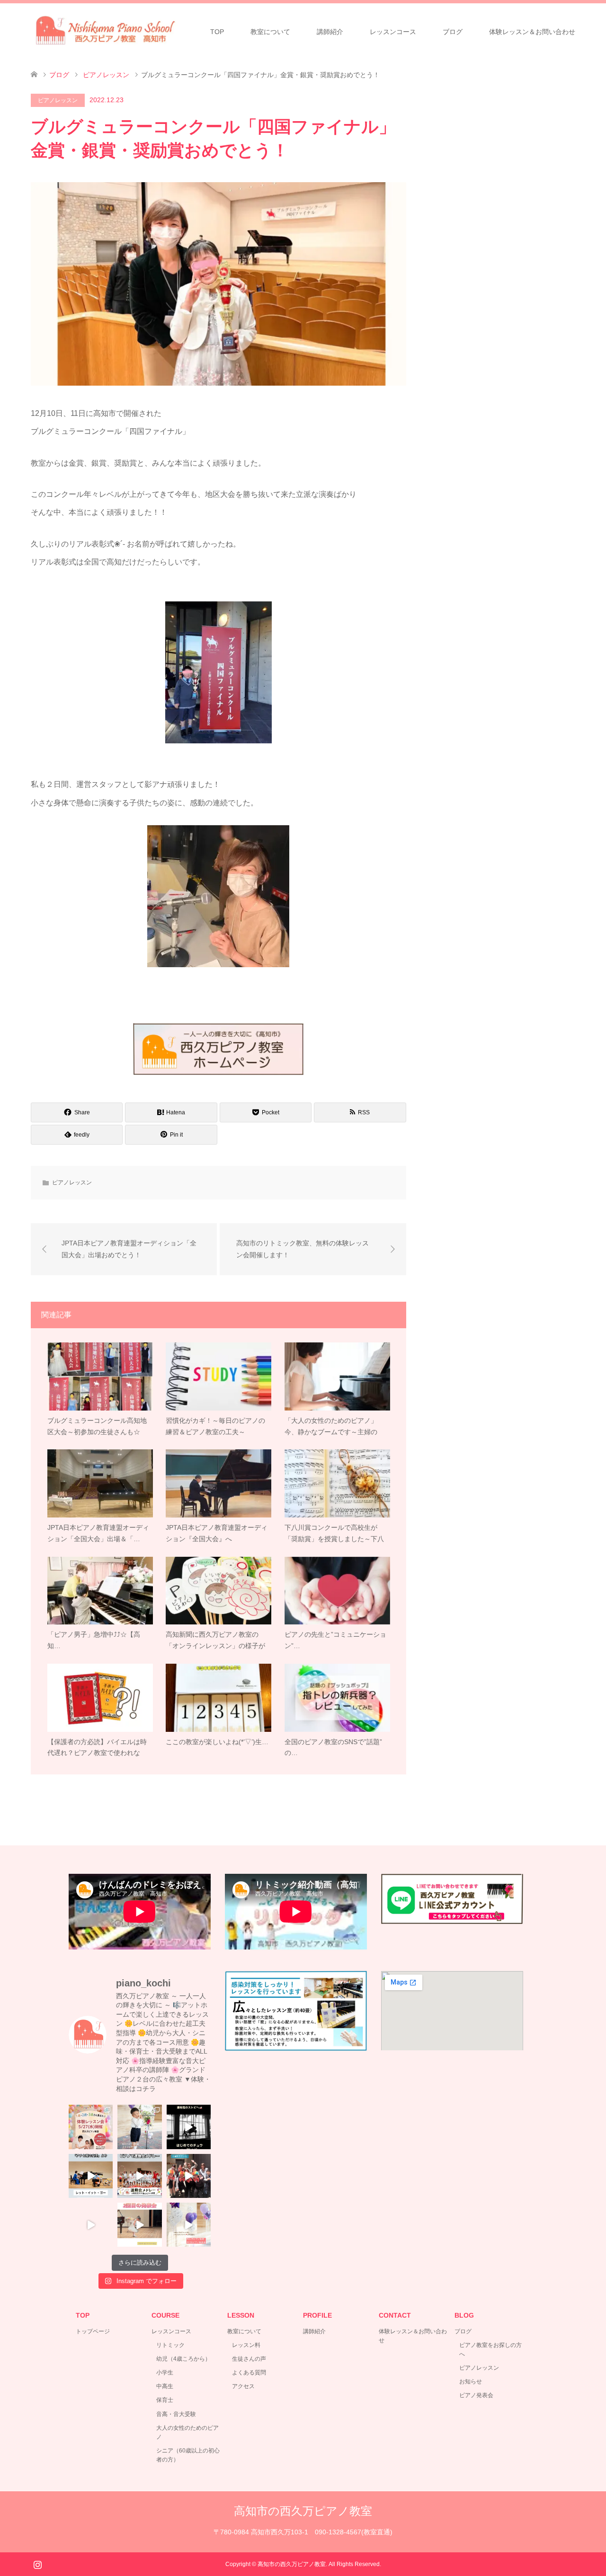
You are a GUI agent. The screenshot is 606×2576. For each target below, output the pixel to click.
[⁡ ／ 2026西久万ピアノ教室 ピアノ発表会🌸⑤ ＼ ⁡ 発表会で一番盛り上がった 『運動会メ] (139, 2176)
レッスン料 (246, 2345)
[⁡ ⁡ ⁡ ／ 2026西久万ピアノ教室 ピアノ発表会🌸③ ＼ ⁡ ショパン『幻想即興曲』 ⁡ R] (91, 2225)
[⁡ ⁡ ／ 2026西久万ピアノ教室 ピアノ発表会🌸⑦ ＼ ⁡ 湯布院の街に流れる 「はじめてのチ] (189, 2127)
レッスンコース (393, 32)
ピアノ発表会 (476, 2395)
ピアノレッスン (58, 100)
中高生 (165, 2386)
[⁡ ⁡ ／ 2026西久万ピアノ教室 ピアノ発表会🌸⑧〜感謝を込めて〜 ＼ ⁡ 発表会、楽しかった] (139, 2127)
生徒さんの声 (249, 2359)
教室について (270, 32)
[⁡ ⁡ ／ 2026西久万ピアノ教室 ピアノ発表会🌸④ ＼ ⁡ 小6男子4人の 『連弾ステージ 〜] (189, 2176)
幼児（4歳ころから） (183, 2359)
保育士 (165, 2400)
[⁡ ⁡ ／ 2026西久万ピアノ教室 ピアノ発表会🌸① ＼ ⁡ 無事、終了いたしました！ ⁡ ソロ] (189, 2225)
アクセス (243, 2386)
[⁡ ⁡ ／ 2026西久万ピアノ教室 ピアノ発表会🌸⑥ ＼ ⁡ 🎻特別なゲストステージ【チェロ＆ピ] (91, 2176)
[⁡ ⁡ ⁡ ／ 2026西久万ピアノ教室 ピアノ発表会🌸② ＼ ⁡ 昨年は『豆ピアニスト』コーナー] (139, 2225)
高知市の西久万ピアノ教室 (303, 2511)
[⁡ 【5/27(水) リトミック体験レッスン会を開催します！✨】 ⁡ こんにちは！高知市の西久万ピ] (91, 2127)
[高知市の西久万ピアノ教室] (114, 31)
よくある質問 (249, 2373)
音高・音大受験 (176, 2414)
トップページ (93, 2331)
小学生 (165, 2373)
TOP (217, 32)
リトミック (170, 2345)
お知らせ (471, 2382)
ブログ (453, 32)
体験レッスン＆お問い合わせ (532, 32)
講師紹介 (330, 32)
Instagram (37, 2564)
